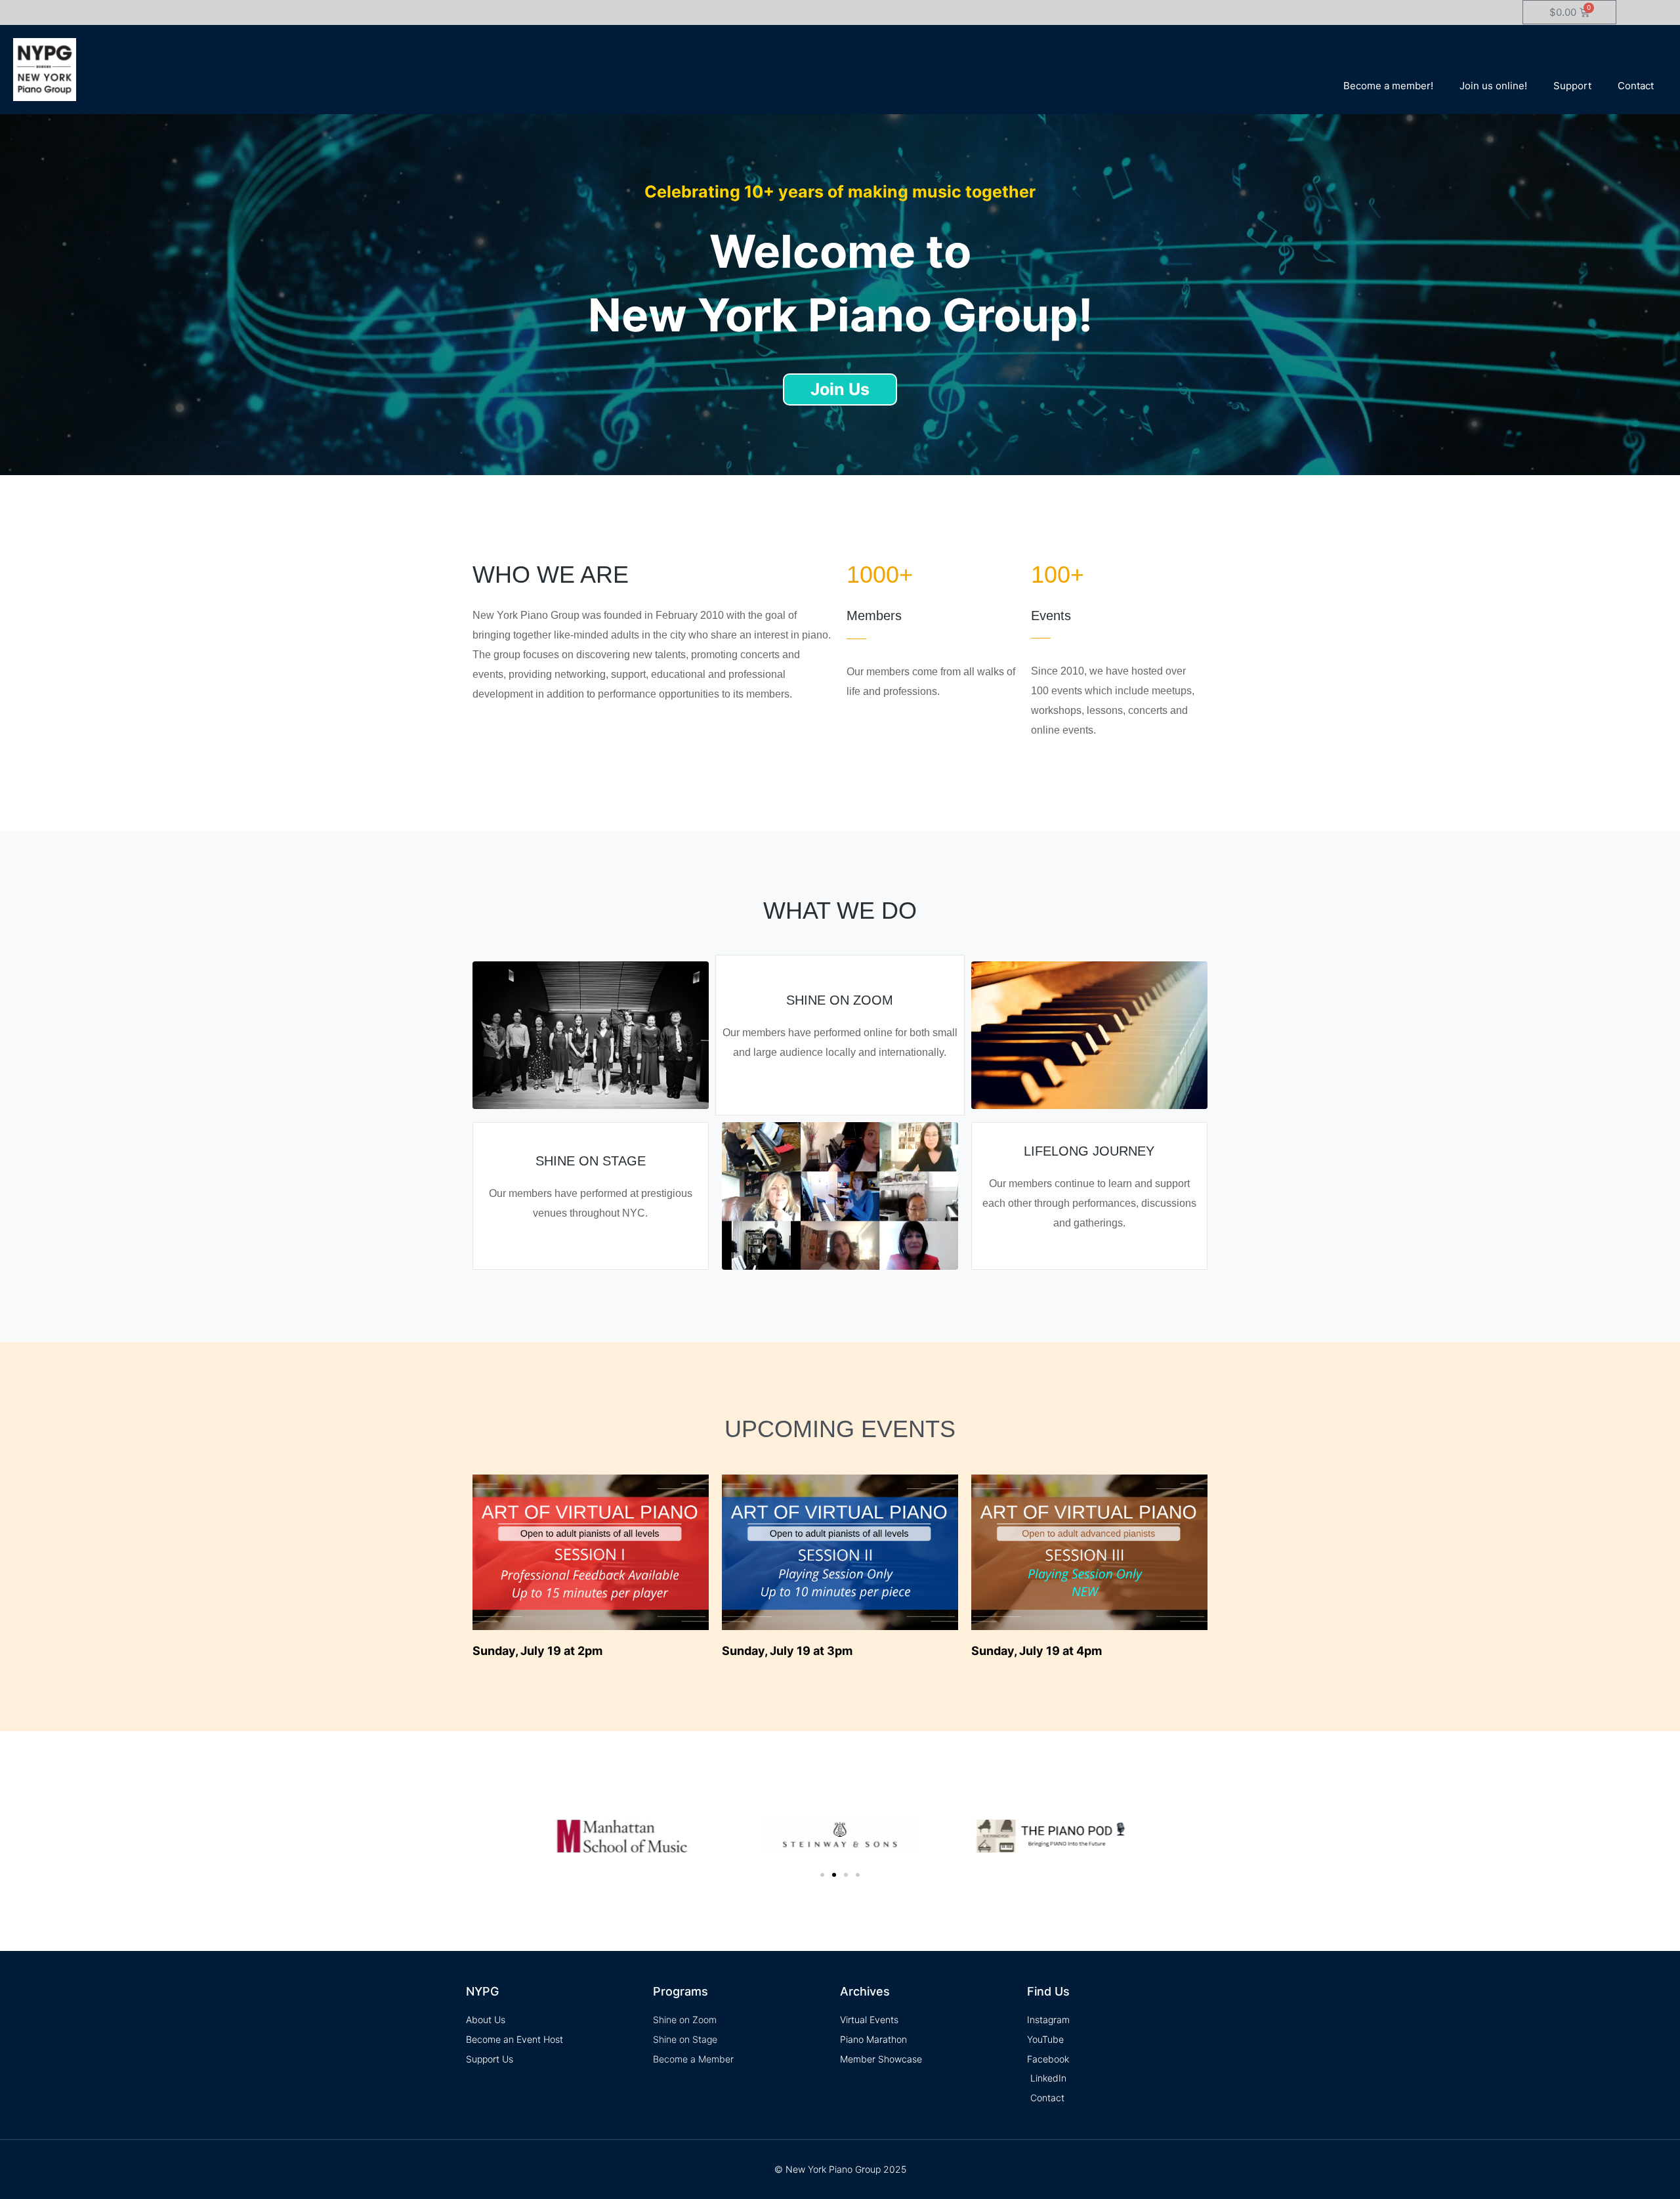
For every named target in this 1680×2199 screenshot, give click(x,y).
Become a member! (1388, 86)
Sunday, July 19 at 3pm (787, 1651)
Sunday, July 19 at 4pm (1037, 1651)
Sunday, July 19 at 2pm (537, 1651)
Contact (1636, 86)
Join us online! (1493, 86)
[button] (822, 1875)
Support (1572, 86)
